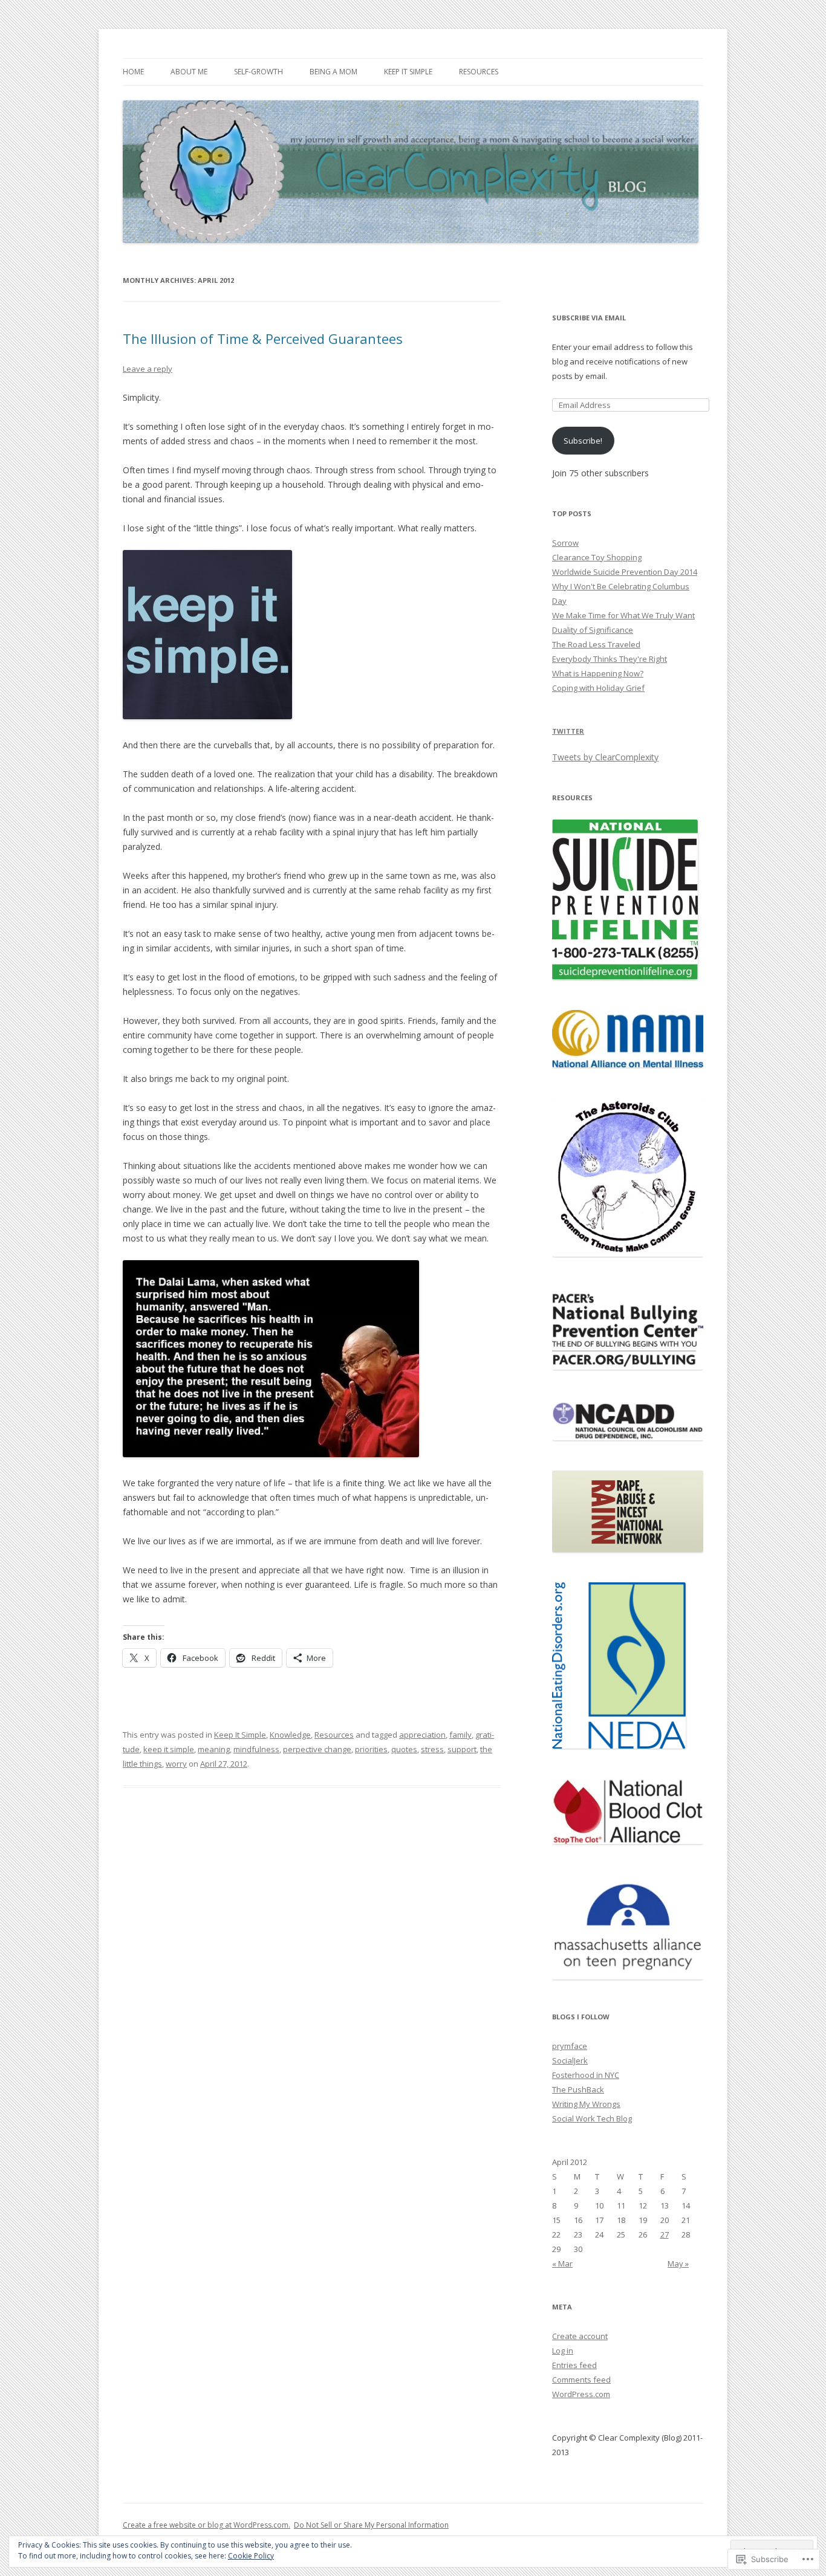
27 (665, 2235)
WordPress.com (581, 2394)
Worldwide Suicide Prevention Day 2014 (625, 572)
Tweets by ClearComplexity (605, 757)
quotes (404, 1749)
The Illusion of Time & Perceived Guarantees (263, 338)
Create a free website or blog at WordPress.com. (207, 2525)
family (460, 1735)
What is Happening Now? (598, 673)
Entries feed (574, 2365)
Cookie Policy (251, 2556)
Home (133, 72)
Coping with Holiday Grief (598, 688)
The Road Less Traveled (596, 644)
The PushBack (578, 2089)
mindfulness (256, 1749)
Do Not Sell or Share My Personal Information (371, 2525)
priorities (371, 1749)
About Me (189, 72)
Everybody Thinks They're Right (610, 659)
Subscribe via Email (589, 318)
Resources (479, 72)
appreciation (422, 1735)
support (462, 1749)
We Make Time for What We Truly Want (623, 615)
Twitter (568, 731)
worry (176, 1764)
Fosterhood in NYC (586, 2075)
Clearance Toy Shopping (597, 557)
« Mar (562, 2264)
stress (432, 1749)
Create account (580, 2336)
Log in (563, 2351)
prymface (570, 2046)
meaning (214, 1749)
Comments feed (581, 2380)
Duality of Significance (593, 630)
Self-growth (259, 72)
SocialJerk (570, 2060)
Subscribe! (583, 441)
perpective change (317, 1749)
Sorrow (565, 543)
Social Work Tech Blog (592, 2118)
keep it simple (169, 1749)
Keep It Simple (408, 72)
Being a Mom (333, 72)
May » (678, 2264)
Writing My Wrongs (586, 2104)
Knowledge (290, 1735)
